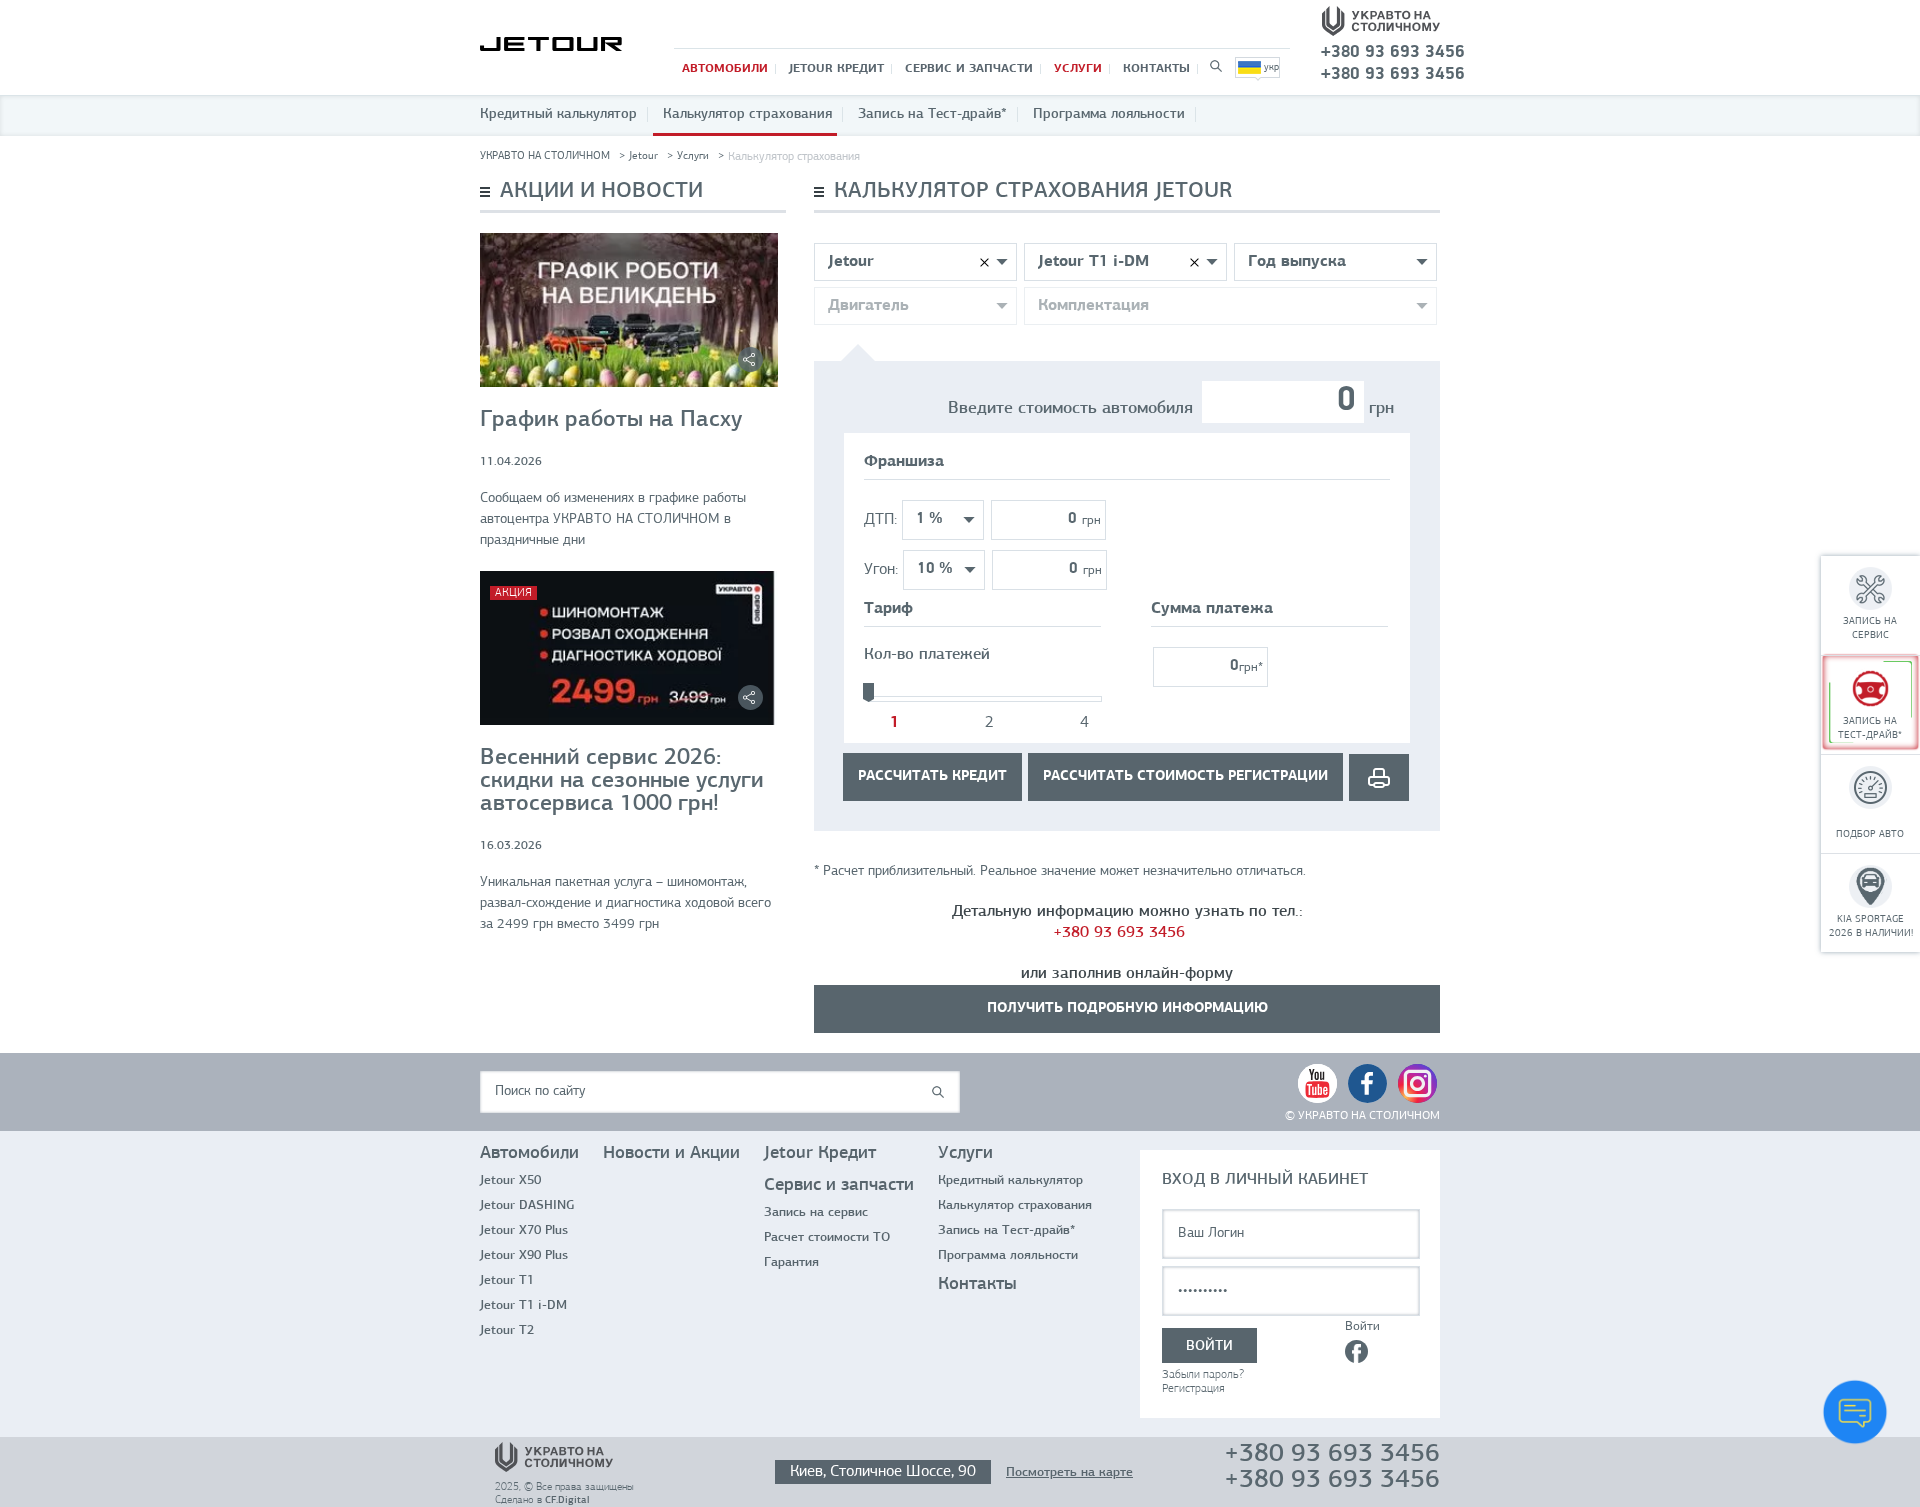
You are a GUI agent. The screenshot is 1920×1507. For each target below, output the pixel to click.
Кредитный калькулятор (558, 114)
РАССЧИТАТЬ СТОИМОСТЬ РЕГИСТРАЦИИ (1185, 776)
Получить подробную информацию (1127, 1008)
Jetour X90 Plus (524, 1255)
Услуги (1078, 69)
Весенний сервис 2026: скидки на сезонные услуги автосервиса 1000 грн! (622, 781)
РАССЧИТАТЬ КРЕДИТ (932, 776)
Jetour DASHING (527, 1205)
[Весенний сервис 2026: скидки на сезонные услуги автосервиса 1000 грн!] (629, 648)
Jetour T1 (507, 1280)
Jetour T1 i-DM (523, 1305)
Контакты (1156, 69)
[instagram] (1417, 1083)
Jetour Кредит (836, 69)
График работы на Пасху (611, 420)
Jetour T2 (507, 1330)
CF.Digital (567, 1500)
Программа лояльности (1109, 114)
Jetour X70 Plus (524, 1230)
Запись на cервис (816, 1212)
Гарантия (791, 1262)
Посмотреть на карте (1069, 1472)
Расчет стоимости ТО (827, 1237)
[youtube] (1317, 1083)
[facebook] (1367, 1083)
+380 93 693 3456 (1119, 933)
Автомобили (725, 69)
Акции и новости (601, 191)
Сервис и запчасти (969, 69)
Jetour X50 (510, 1180)
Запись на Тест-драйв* (932, 114)
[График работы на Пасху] (629, 310)
